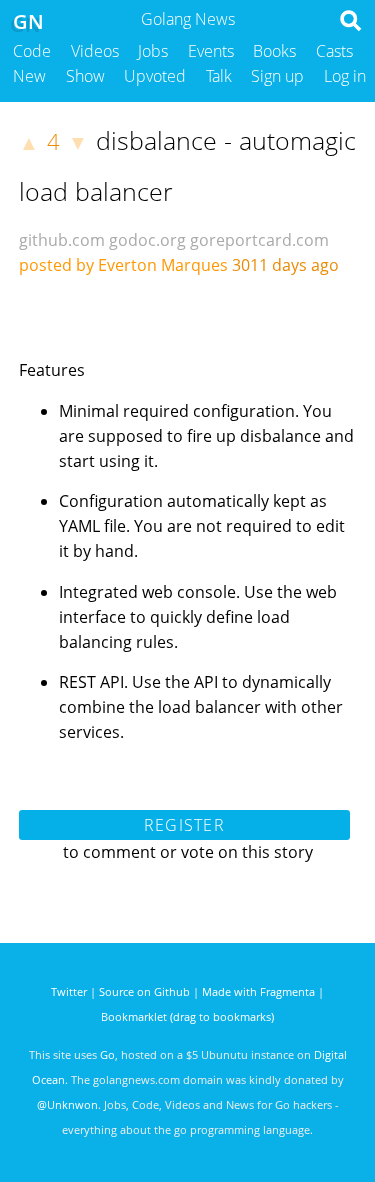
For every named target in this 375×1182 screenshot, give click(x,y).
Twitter (69, 991)
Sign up (277, 76)
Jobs (153, 51)
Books (274, 51)
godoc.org (147, 240)
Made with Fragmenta (258, 991)
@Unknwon (67, 1104)
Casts (334, 51)
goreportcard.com (259, 240)
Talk (219, 76)
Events (211, 51)
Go (107, 1054)
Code (32, 51)
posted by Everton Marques (123, 265)
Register (184, 825)
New (29, 76)
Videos (95, 51)
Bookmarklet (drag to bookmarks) (187, 1016)
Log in (345, 76)
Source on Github (144, 991)
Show (85, 76)
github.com (62, 240)
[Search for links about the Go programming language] (354, 26)
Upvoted (155, 76)
